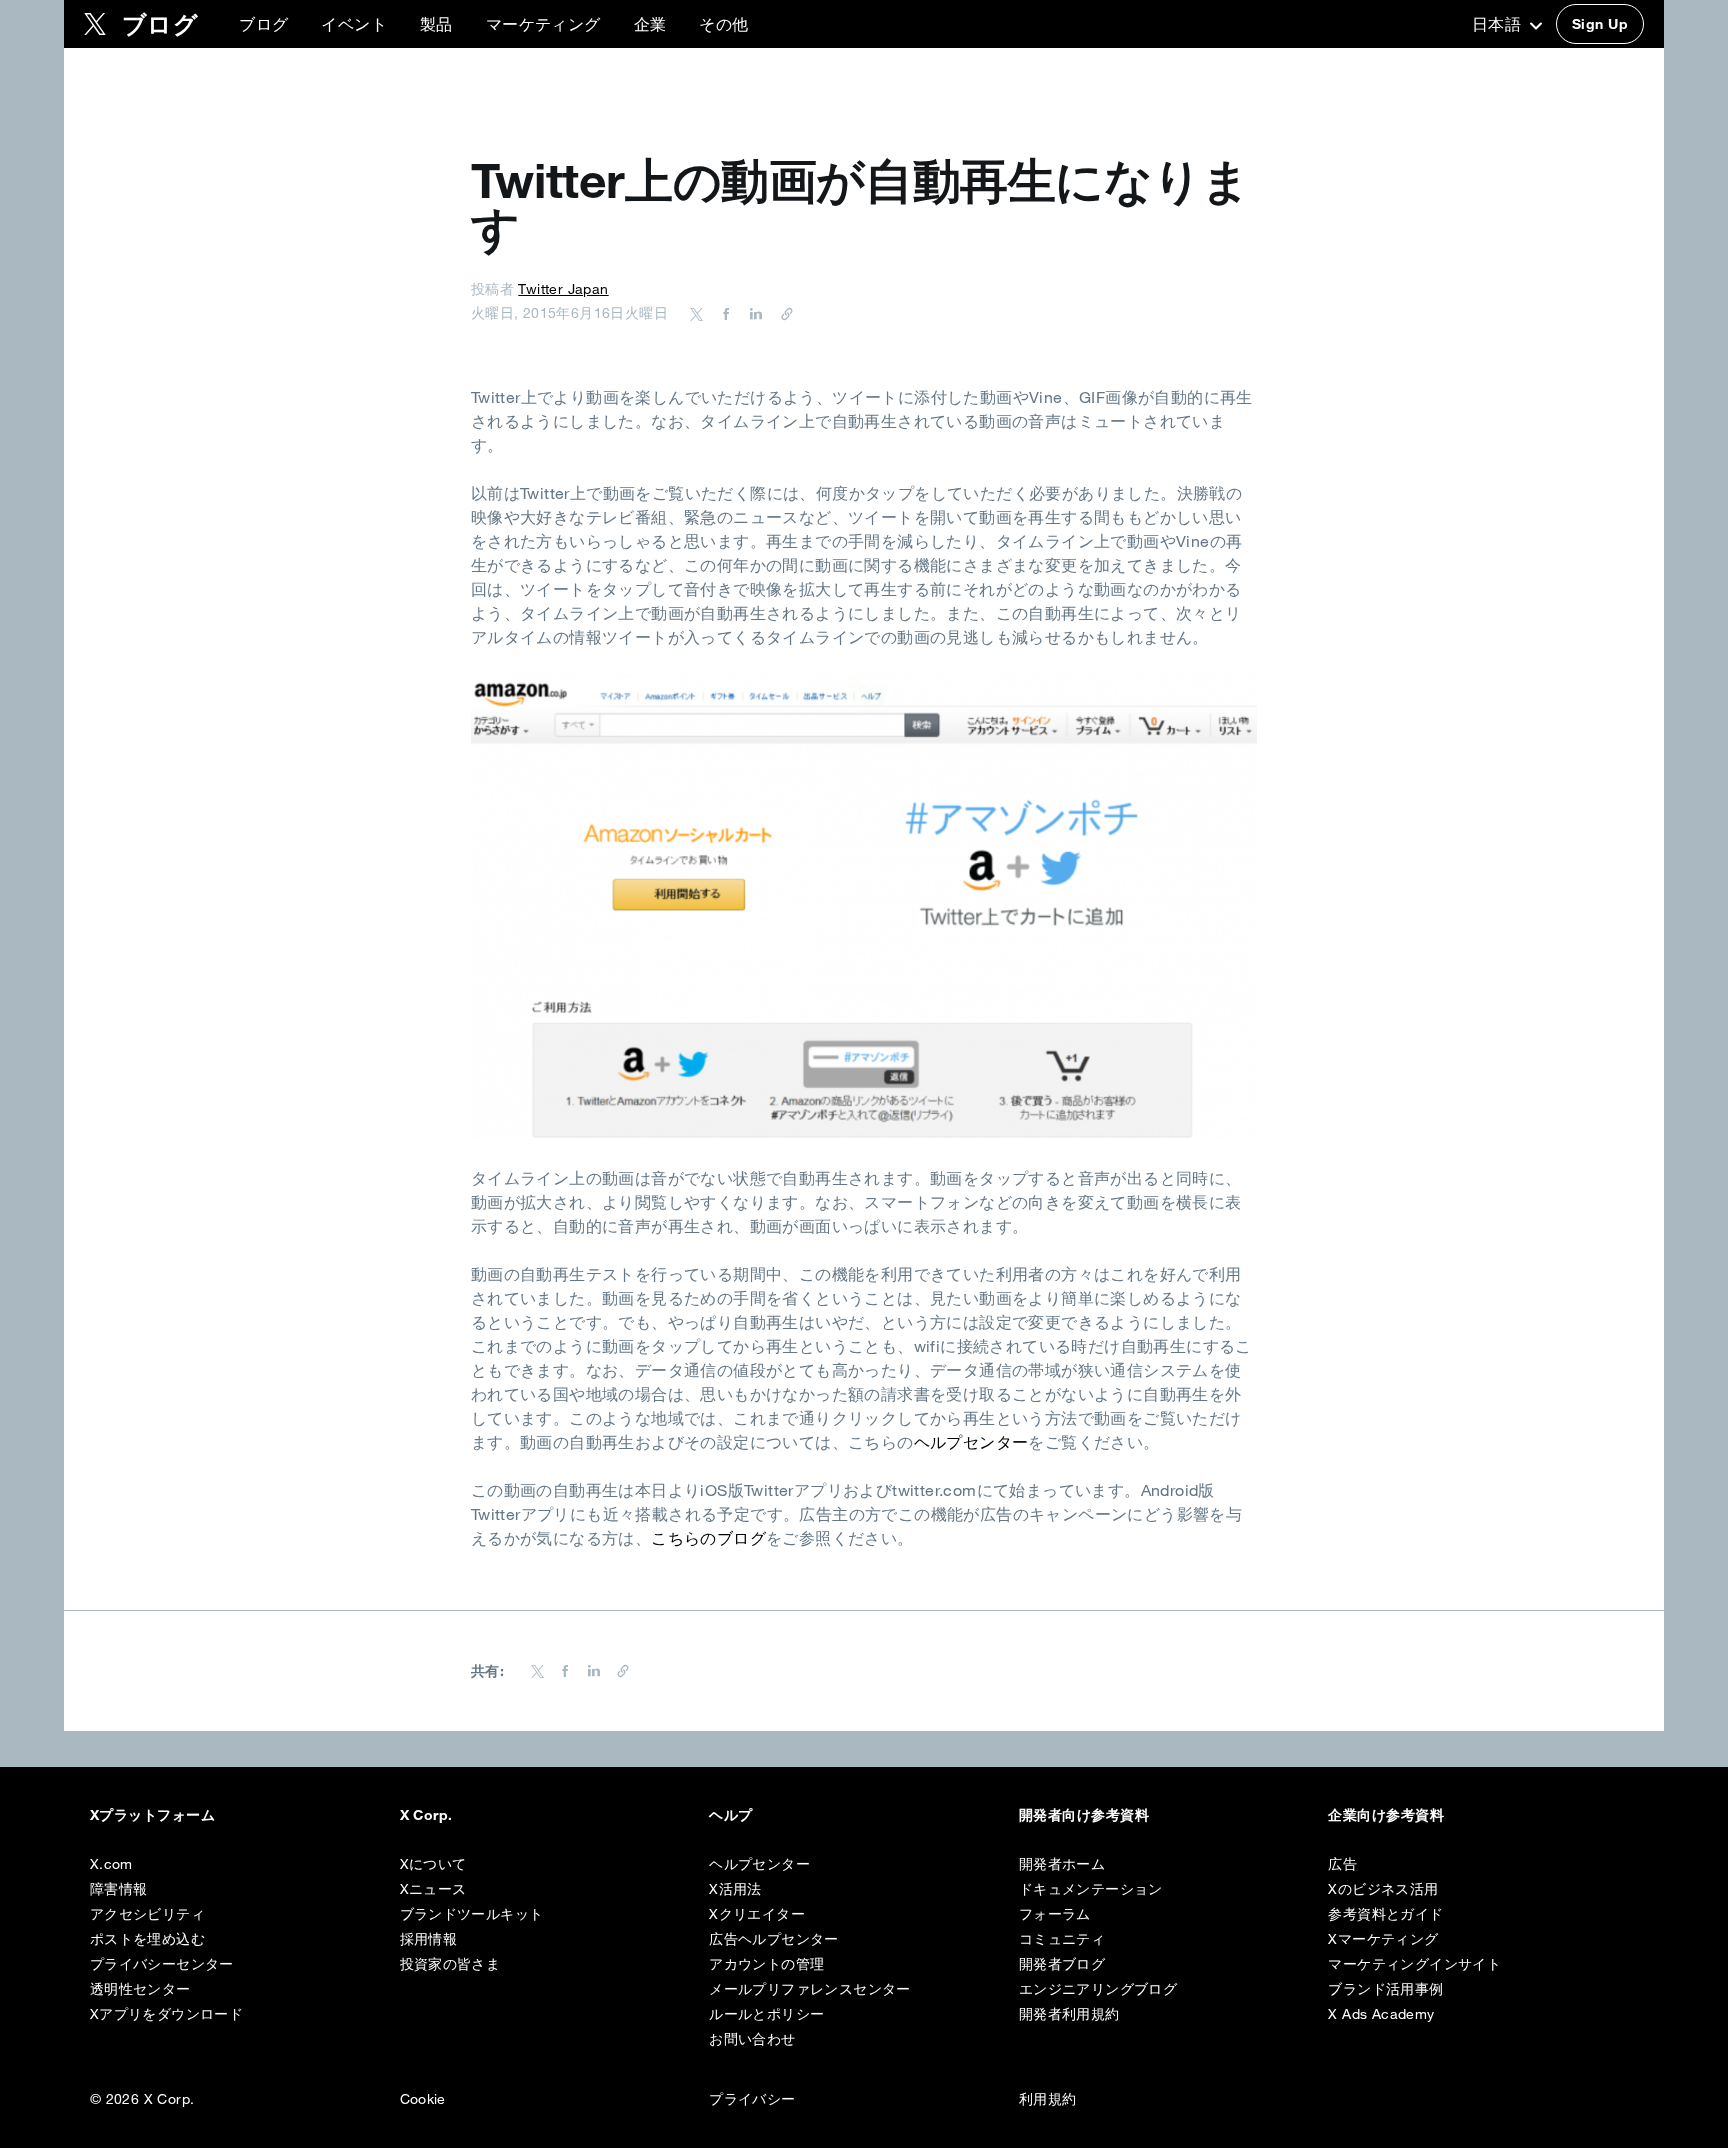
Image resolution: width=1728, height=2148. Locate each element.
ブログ (263, 24)
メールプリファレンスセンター (810, 1989)
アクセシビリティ (147, 1914)
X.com (111, 1864)
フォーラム (1055, 1914)
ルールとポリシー (766, 2014)
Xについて (433, 1864)
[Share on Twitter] (697, 313)
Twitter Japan (563, 289)
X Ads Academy (1381, 2014)
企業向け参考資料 (1386, 1815)
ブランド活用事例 (1385, 1989)
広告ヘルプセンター (774, 1939)
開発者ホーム (1062, 1864)
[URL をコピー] (782, 313)
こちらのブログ (708, 1538)
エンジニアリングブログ (1098, 1989)
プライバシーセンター (162, 1964)
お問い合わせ (752, 2039)
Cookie (423, 2099)
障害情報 (119, 1889)
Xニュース (433, 1889)
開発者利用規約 (1069, 2014)
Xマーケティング (1383, 1939)
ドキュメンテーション (1091, 1889)
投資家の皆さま (450, 1964)
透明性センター (140, 1989)
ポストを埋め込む (147, 1939)
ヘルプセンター (971, 1442)
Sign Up (1600, 24)
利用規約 (1048, 2099)
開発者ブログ (1062, 1964)
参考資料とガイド (1385, 1914)
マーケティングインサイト (1414, 1964)
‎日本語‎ (1499, 24)
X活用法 (735, 1889)
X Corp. (426, 1815)
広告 (1342, 1864)
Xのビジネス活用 (1383, 1889)
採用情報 (429, 1939)
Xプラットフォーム (152, 1815)
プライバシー (752, 2099)
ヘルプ (730, 1815)
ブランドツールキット (472, 1914)
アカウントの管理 (766, 1964)
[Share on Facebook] (723, 313)
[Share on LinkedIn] (753, 313)
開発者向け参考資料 (1084, 1815)
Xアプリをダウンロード (166, 2014)
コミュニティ (1062, 1939)
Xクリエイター (757, 1914)
